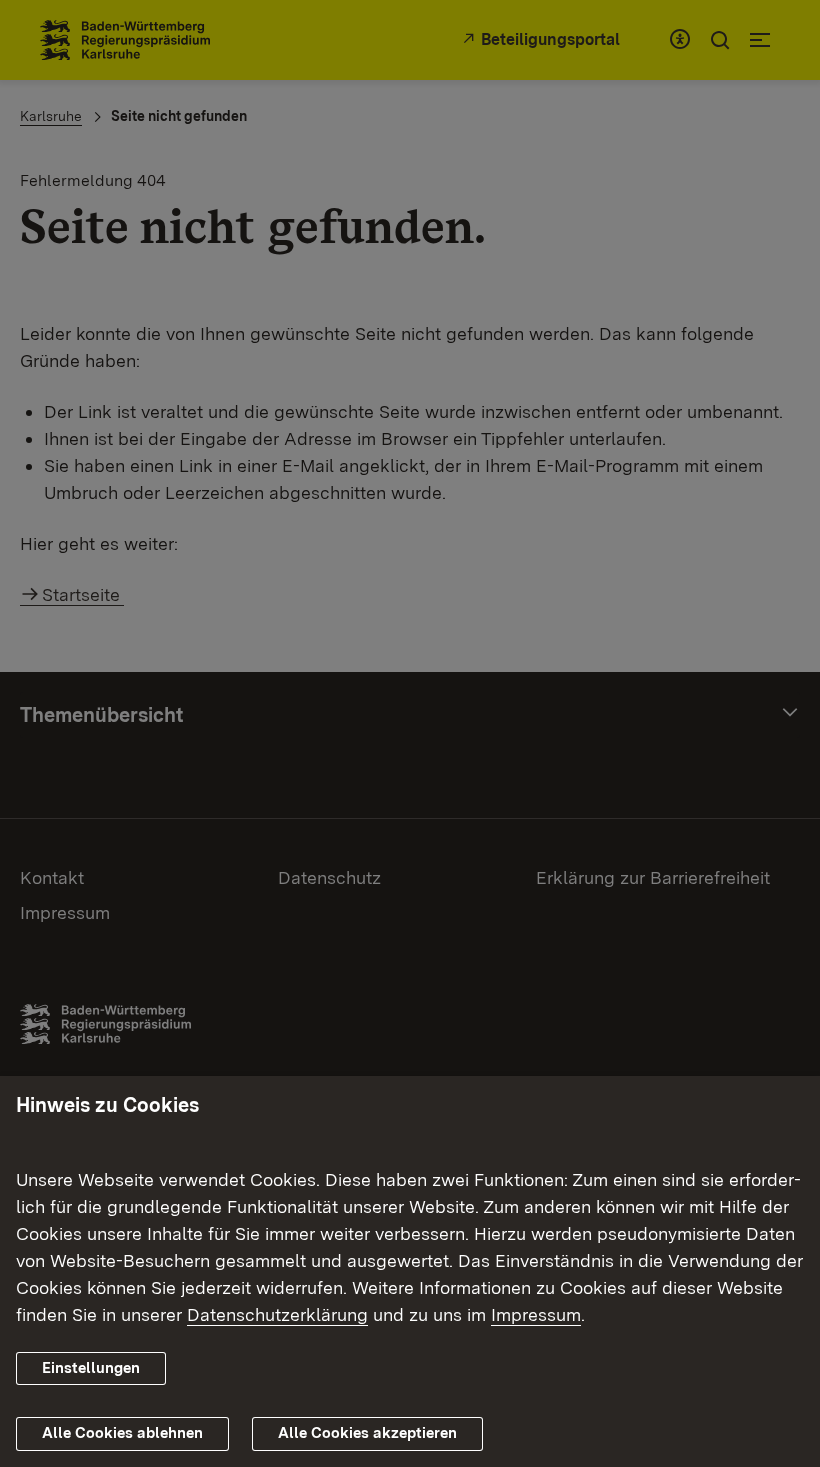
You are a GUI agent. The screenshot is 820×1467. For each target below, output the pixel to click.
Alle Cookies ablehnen (122, 1433)
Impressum (536, 1314)
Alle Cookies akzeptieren (367, 1433)
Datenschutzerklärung (277, 1314)
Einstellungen (91, 1368)
